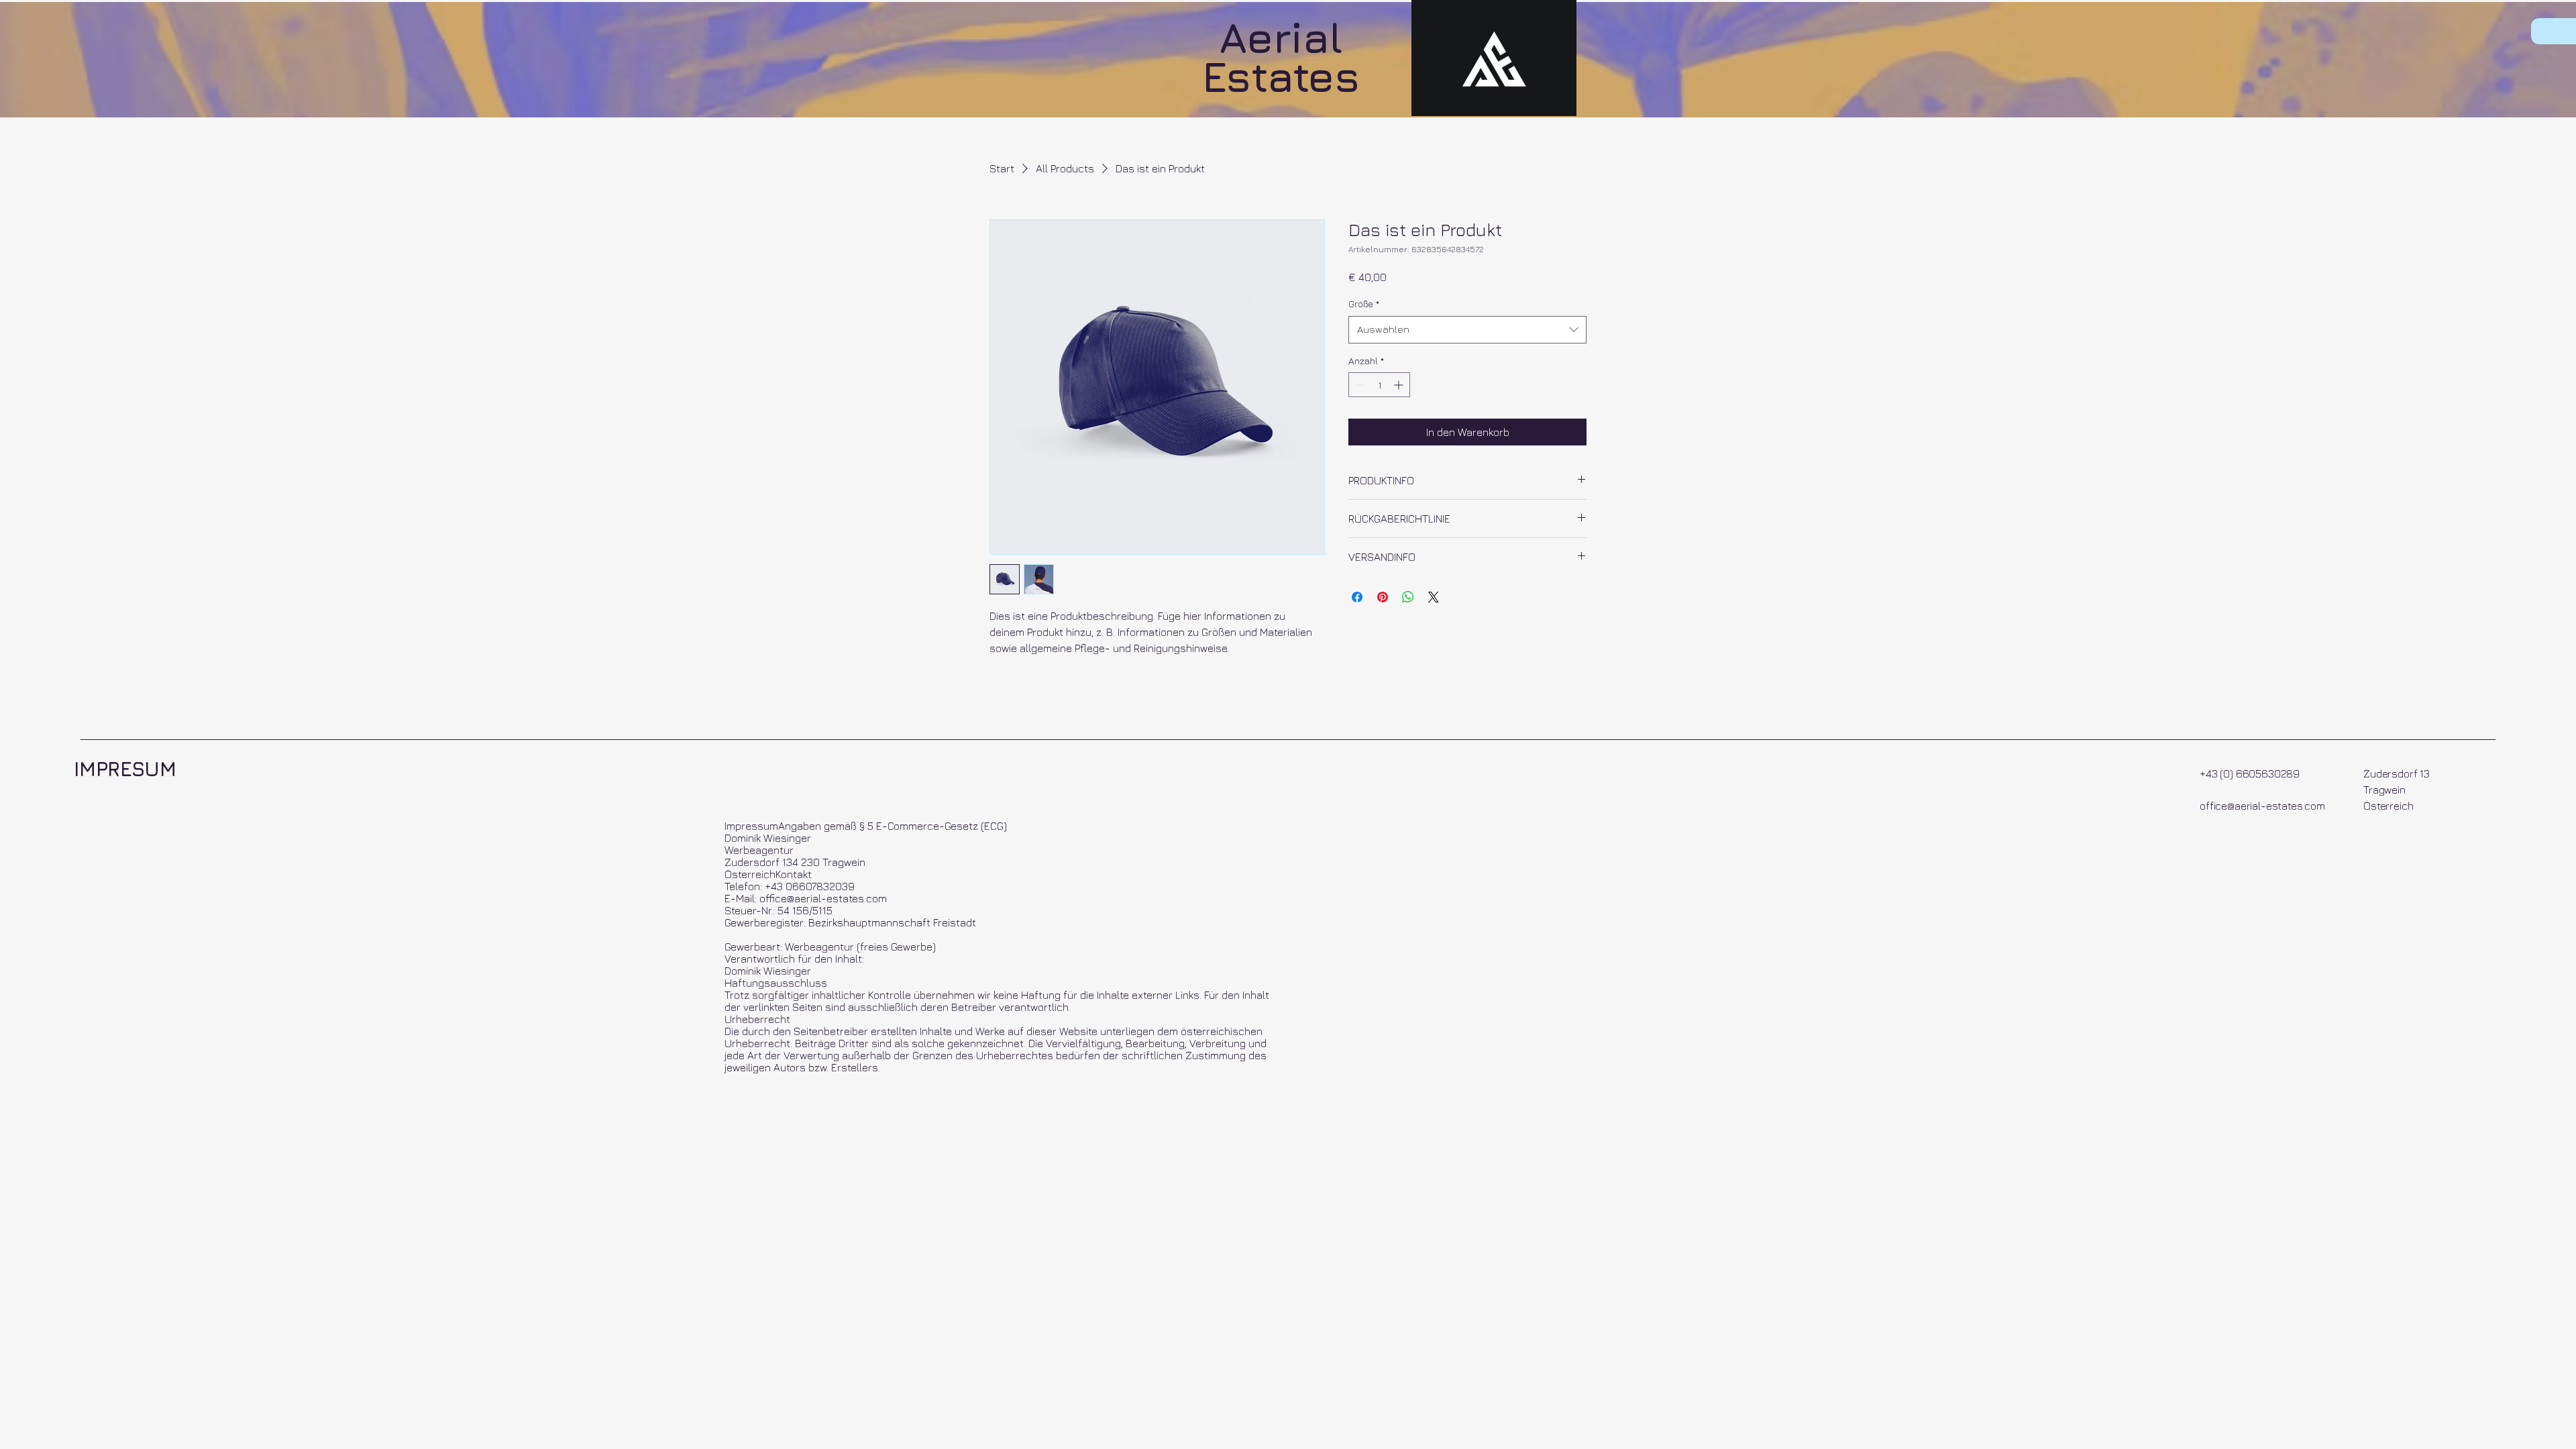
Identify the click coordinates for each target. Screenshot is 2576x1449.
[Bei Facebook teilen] (1357, 597)
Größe (1364, 304)
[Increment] (1400, 385)
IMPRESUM (125, 769)
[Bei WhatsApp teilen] (1408, 597)
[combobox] (1467, 330)
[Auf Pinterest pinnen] (1383, 597)
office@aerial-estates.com (2262, 806)
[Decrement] (1359, 385)
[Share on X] (1434, 597)
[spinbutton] (1379, 385)
